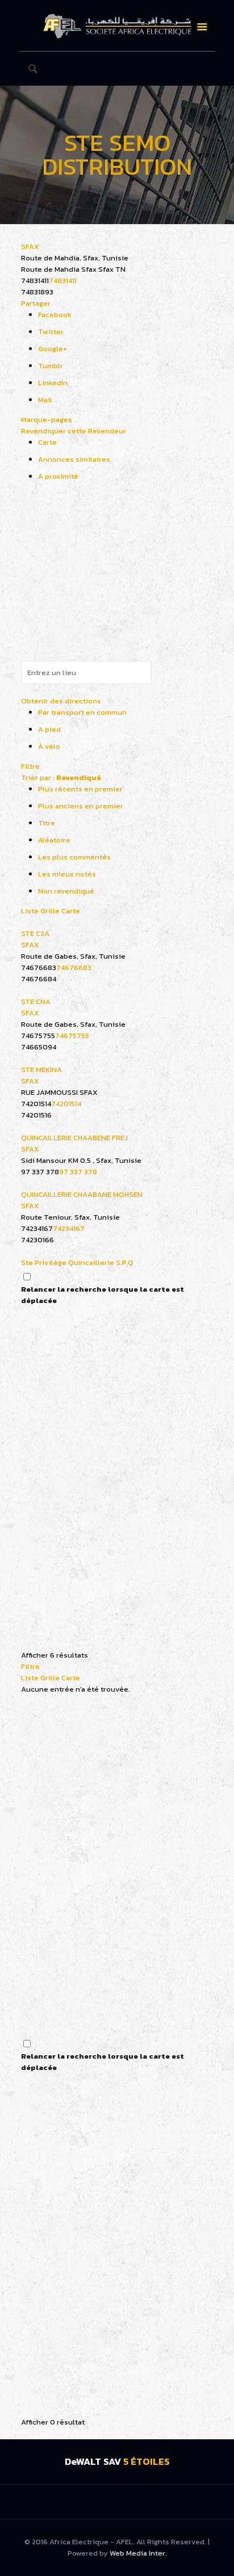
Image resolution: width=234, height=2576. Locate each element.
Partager (36, 303)
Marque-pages (47, 420)
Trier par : (61, 777)
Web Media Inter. (138, 2553)
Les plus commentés (74, 857)
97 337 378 (78, 1172)
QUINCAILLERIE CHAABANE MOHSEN (82, 1194)
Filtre (30, 766)
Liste (30, 911)
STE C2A (35, 933)
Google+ (53, 349)
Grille (50, 911)
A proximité (58, 476)
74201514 (66, 1104)
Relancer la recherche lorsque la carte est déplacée (103, 1295)
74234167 (69, 1228)
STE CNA (36, 1002)
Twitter (51, 332)
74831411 (63, 281)
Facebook (55, 315)
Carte (47, 442)
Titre (47, 823)
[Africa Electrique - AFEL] (117, 26)
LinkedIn (53, 383)
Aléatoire (54, 840)
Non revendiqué (66, 891)
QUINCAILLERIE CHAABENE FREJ (74, 1138)
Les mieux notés (67, 874)
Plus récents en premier (80, 789)
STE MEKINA (41, 1070)
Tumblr (51, 366)
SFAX (30, 246)
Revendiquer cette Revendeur (74, 431)
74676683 (74, 967)
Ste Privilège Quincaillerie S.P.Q (77, 1262)
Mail (45, 400)
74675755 (72, 1036)
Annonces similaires (74, 459)
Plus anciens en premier (81, 806)
